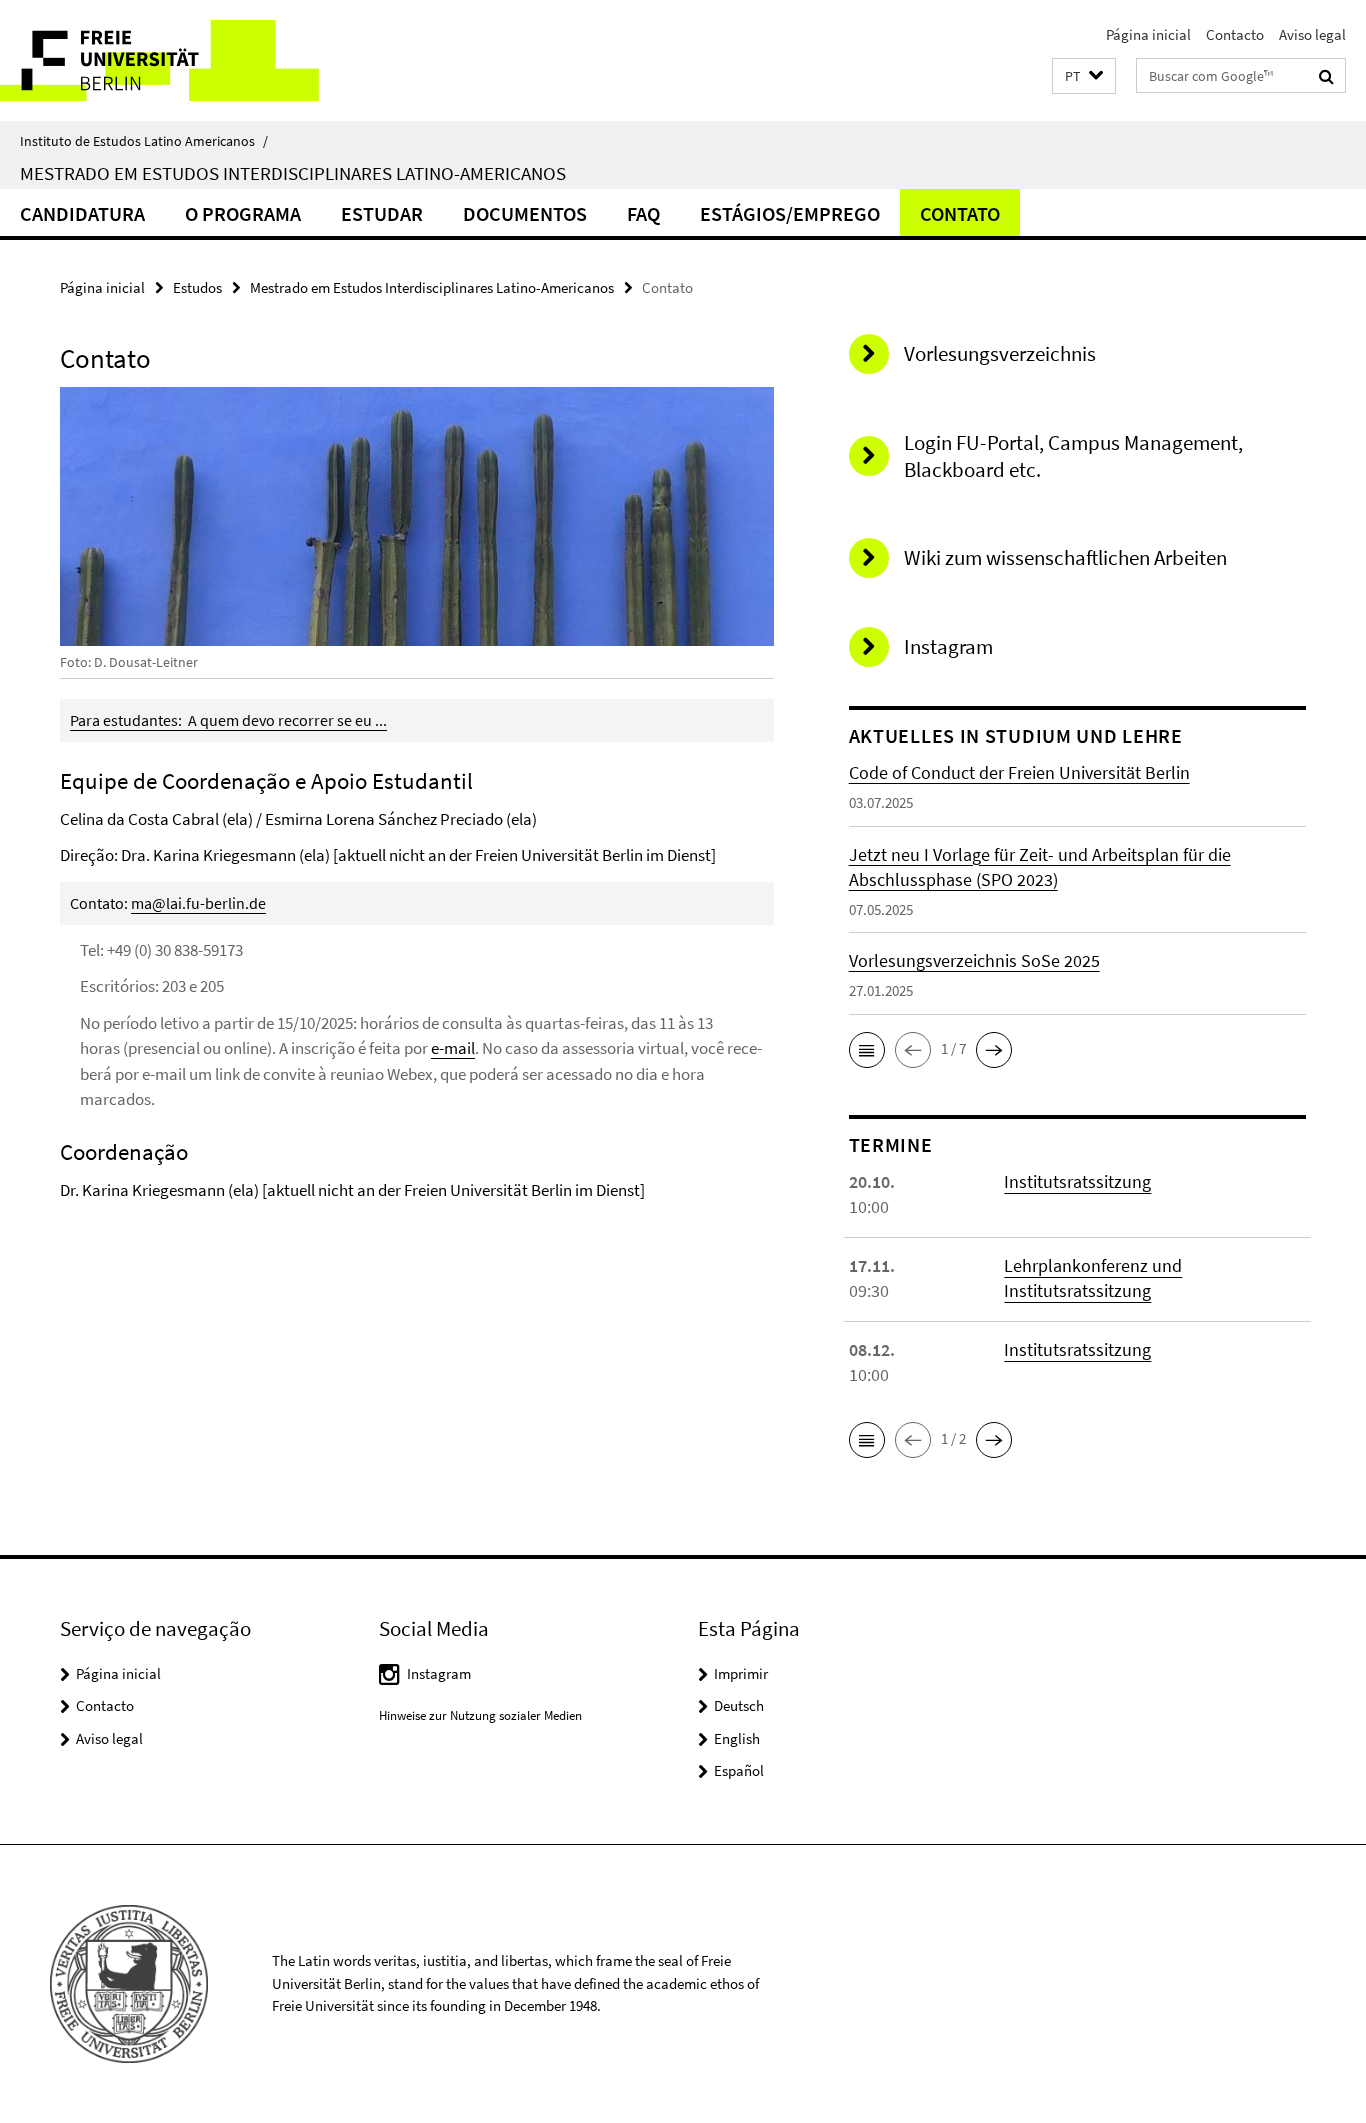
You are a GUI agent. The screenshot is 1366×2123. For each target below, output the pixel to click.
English (737, 1738)
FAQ (643, 213)
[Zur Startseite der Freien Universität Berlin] (167, 60)
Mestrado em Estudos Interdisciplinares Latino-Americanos (293, 173)
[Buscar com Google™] (1326, 76)
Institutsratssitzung (1077, 1181)
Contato (960, 213)
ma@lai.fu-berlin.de (198, 903)
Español (739, 1770)
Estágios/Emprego (790, 213)
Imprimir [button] (741, 1673)
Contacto (1235, 34)
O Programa (243, 213)
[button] (1084, 76)
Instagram (439, 1673)
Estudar (382, 213)
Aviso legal (1312, 34)
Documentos (525, 213)
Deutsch (739, 1705)
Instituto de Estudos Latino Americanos (144, 141)
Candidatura (82, 213)
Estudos (197, 287)
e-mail (453, 1048)
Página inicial (1148, 34)
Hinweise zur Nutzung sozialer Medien (480, 1715)
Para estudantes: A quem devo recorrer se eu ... (228, 720)
